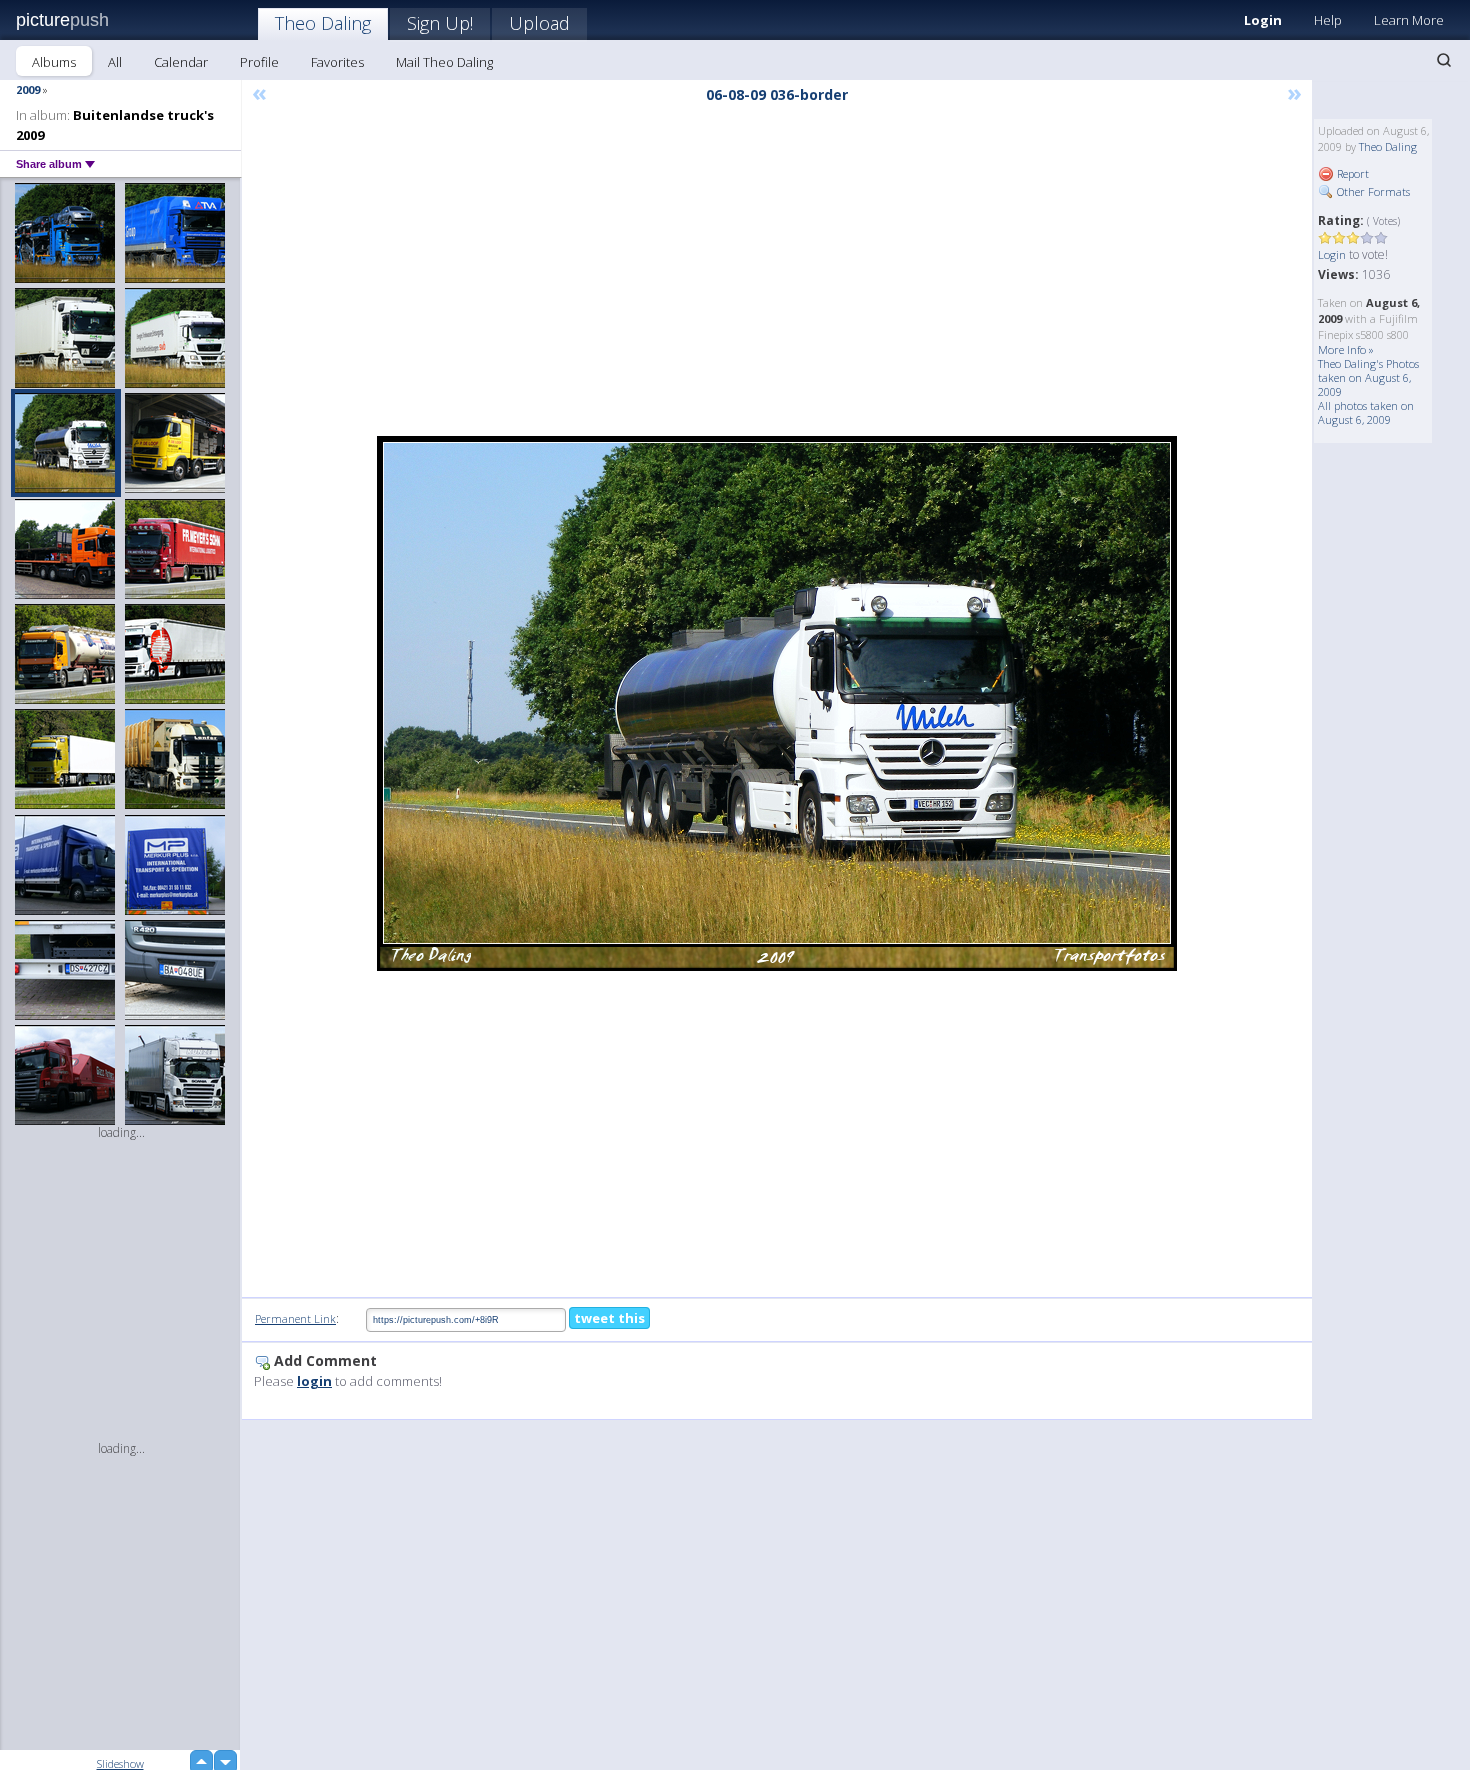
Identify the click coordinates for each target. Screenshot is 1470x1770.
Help (1328, 20)
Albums (54, 62)
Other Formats (1372, 191)
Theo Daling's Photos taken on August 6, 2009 (1368, 377)
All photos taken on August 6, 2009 (1366, 412)
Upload (539, 23)
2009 (28, 89)
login (314, 1381)
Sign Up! (440, 23)
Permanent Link (295, 1318)
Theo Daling (323, 23)
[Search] (1444, 60)
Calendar (181, 62)
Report (1351, 173)
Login (1263, 20)
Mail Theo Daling (444, 62)
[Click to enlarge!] (777, 703)
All (115, 62)
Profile (259, 62)
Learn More (1409, 20)
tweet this (609, 1318)
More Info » (1346, 349)
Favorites (337, 62)
